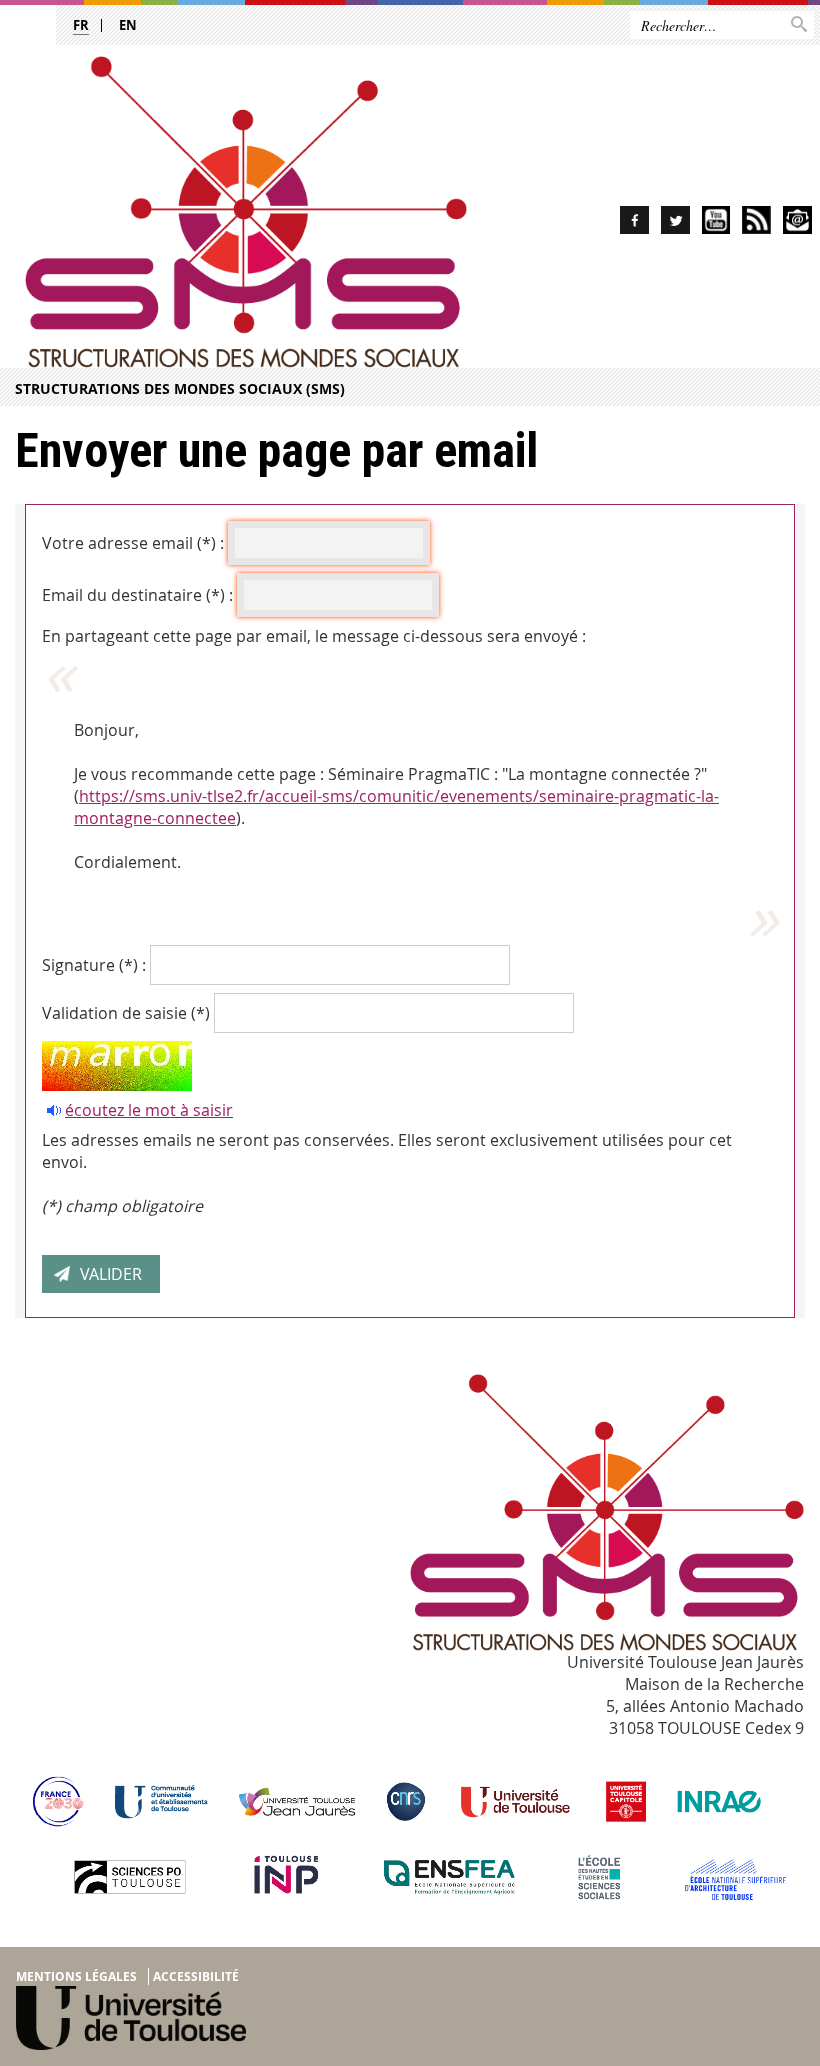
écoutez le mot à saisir (149, 1110)
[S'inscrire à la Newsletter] (797, 223)
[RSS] (756, 223)
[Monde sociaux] (716, 223)
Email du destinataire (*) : (137, 595)
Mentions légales (76, 1976)
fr (81, 25)
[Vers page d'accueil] (246, 212)
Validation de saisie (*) (126, 1013)
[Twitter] (675, 223)
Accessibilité (196, 1976)
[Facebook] (634, 223)
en (128, 25)
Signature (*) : (94, 965)
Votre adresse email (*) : (133, 543)
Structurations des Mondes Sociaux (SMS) (180, 388)
